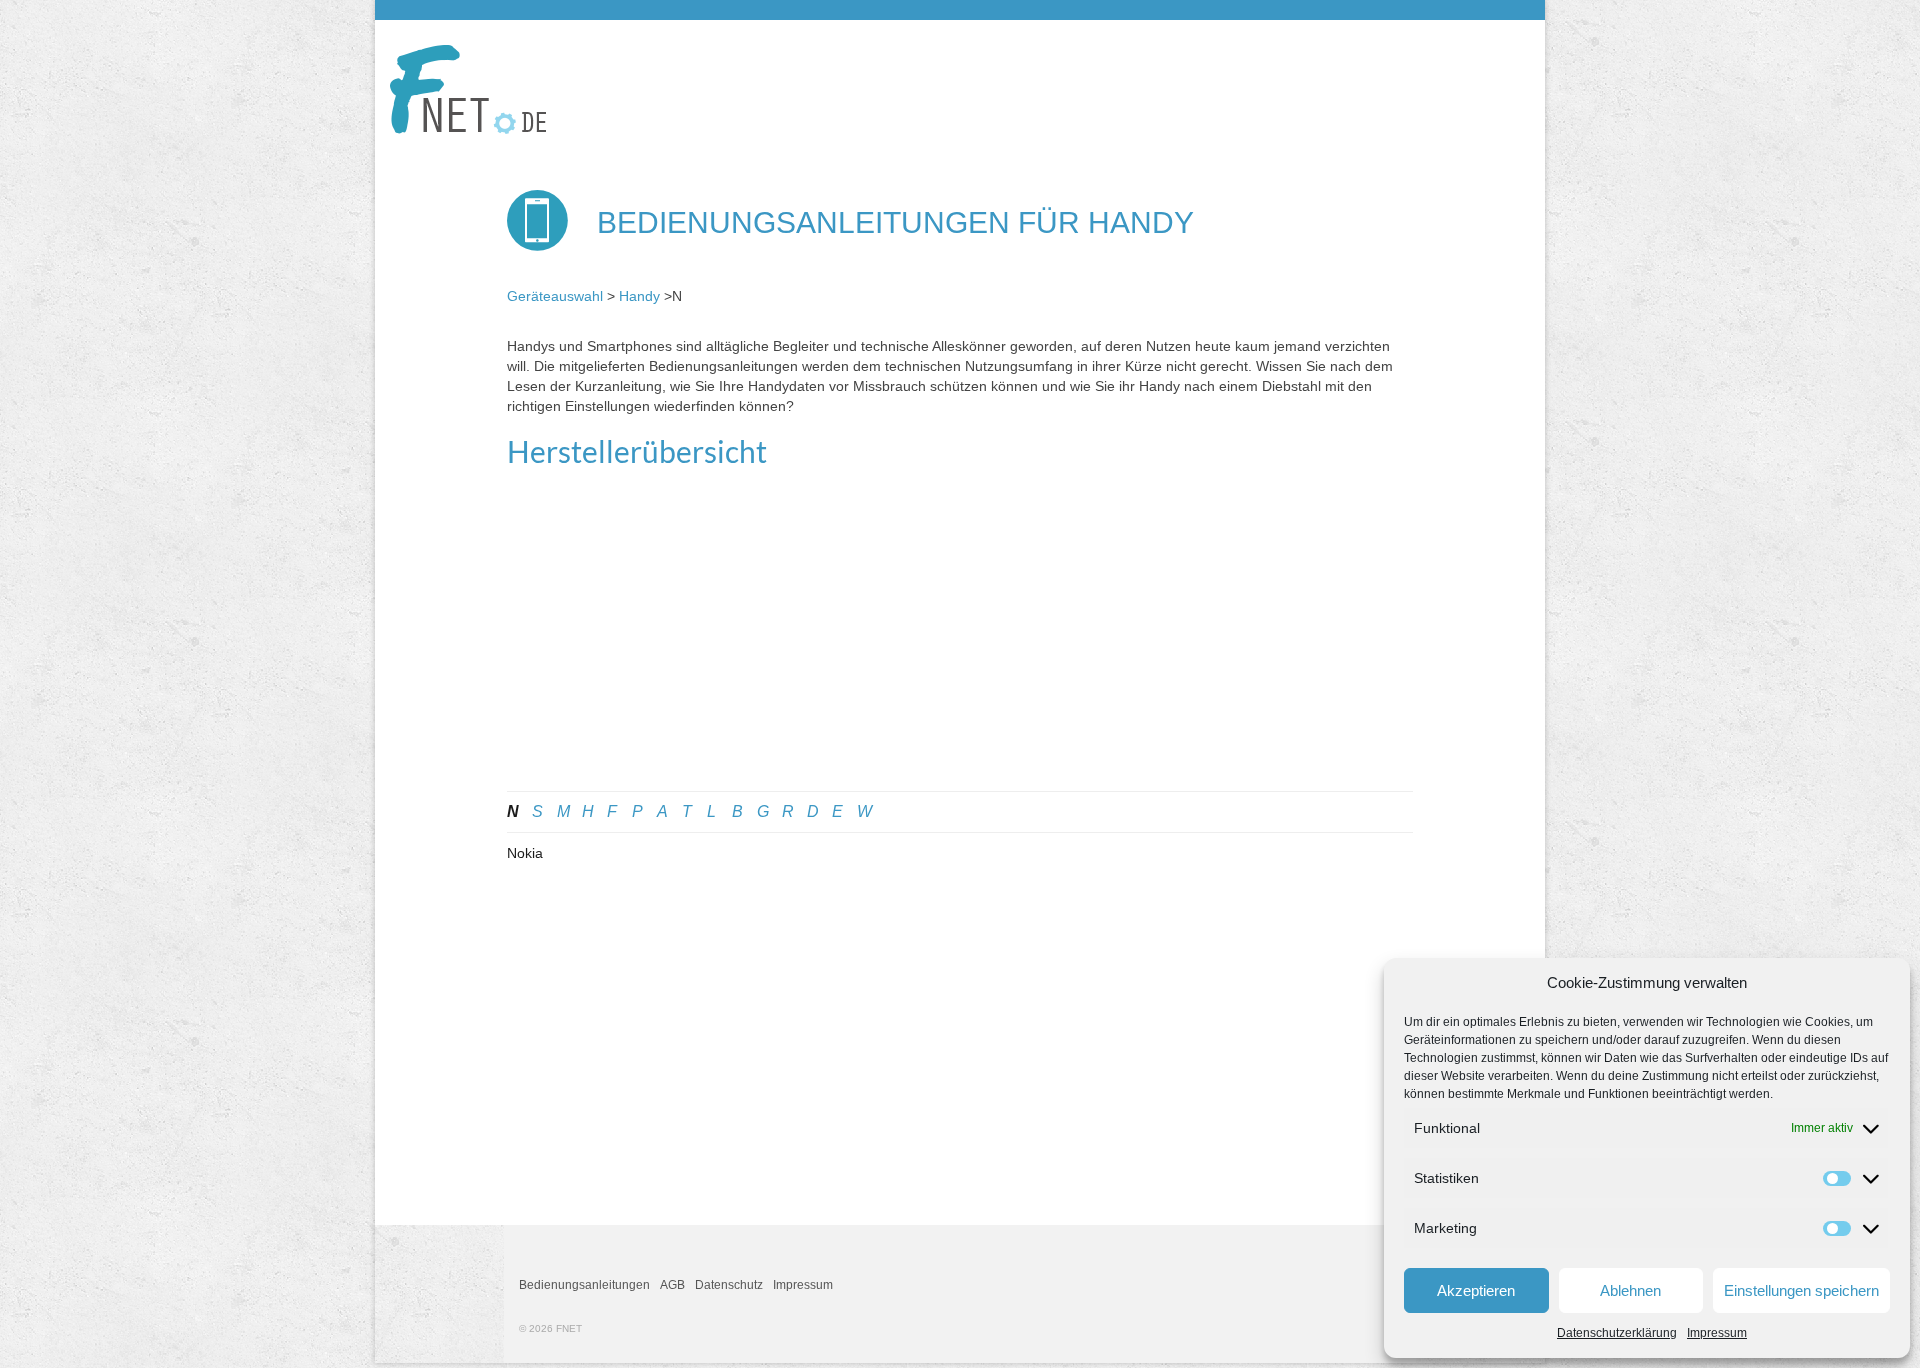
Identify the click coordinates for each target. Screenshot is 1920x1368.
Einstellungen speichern (1801, 1290)
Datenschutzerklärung (1617, 1333)
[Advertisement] (960, 641)
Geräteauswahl (555, 296)
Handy (639, 296)
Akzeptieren (1476, 1290)
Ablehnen (1630, 1290)
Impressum (1717, 1333)
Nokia (525, 853)
